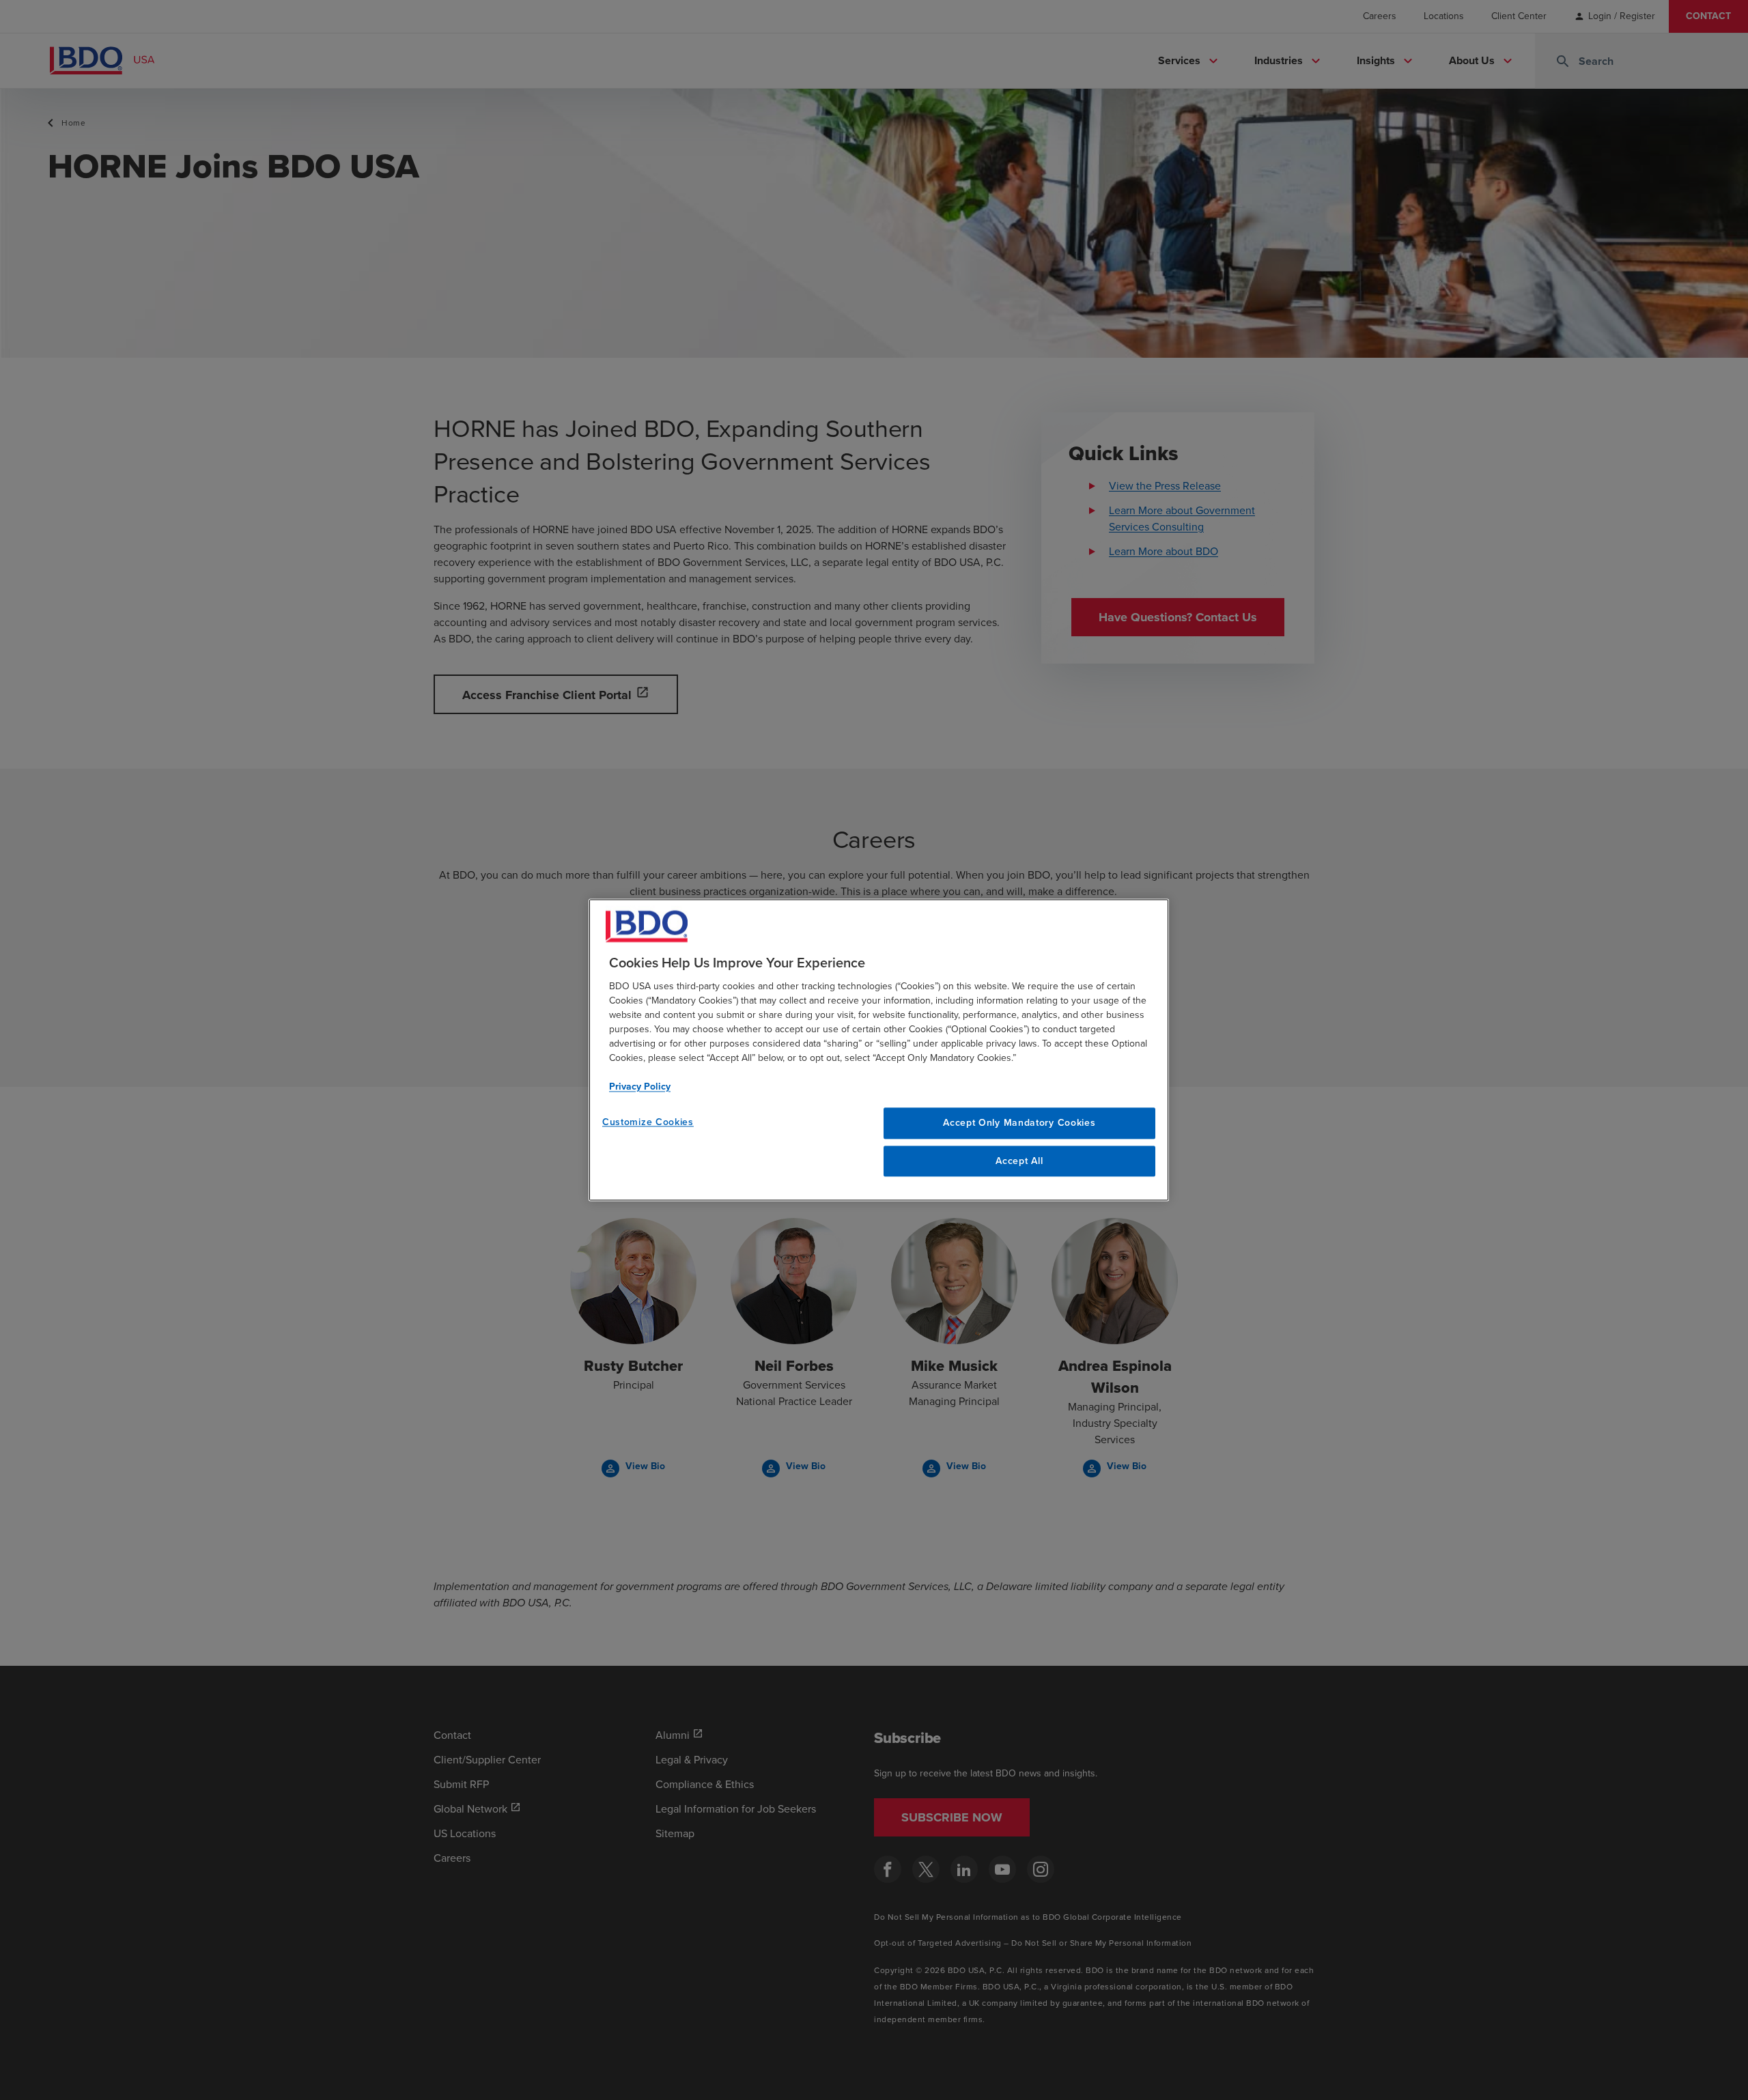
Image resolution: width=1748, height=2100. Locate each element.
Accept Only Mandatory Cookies (1019, 1123)
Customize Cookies (648, 1122)
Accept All (1019, 1161)
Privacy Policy (640, 1087)
